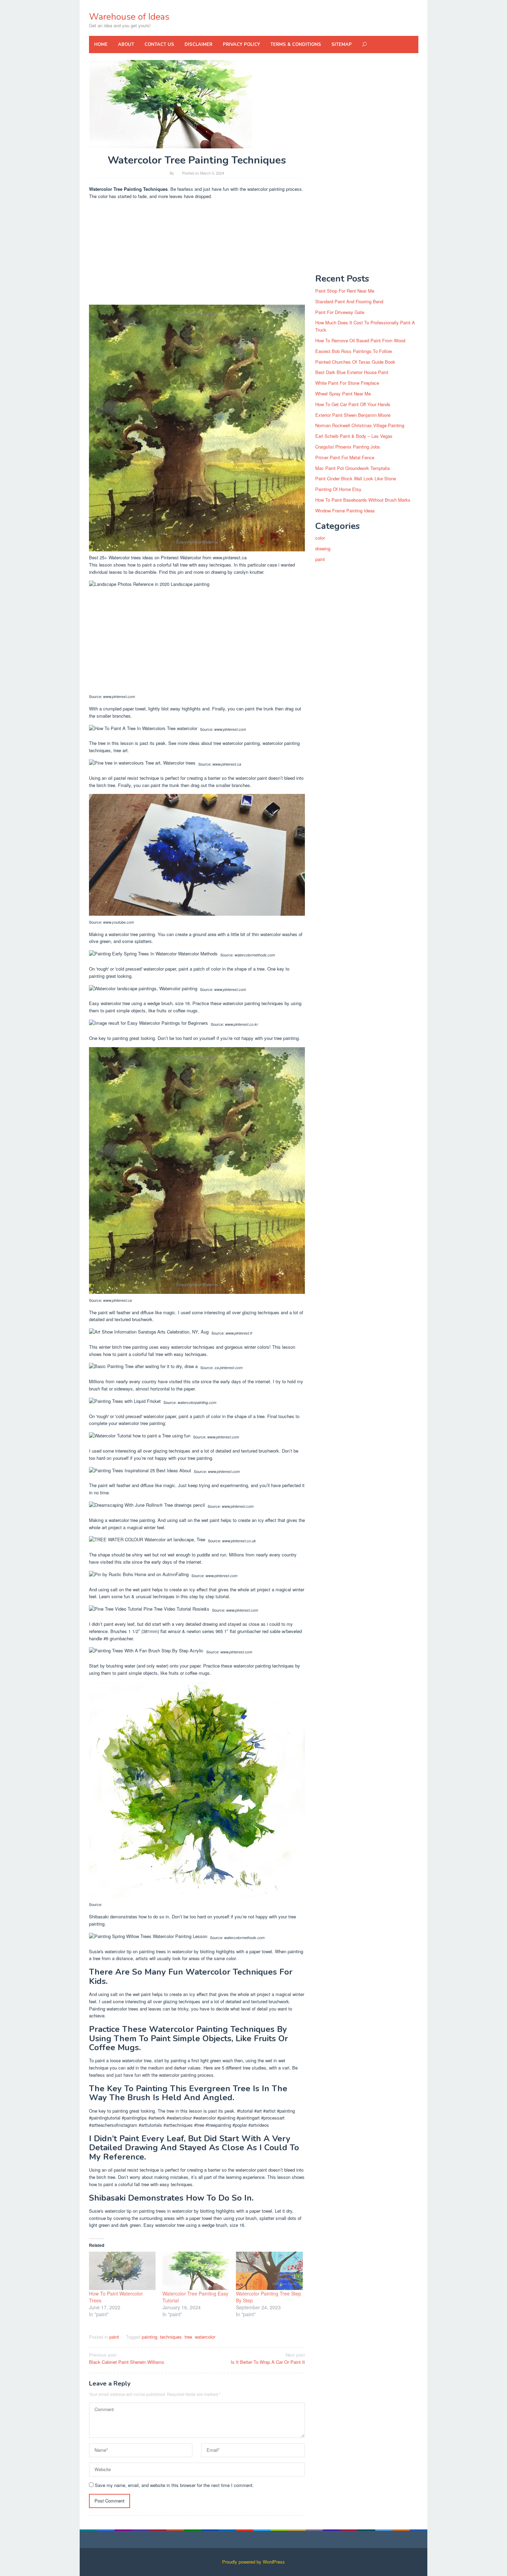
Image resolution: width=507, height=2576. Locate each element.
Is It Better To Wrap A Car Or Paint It (268, 2358)
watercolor (205, 2337)
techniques (171, 2337)
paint (114, 2337)
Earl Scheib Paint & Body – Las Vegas (354, 436)
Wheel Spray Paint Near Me (343, 394)
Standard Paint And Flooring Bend (349, 301)
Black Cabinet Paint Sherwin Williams (127, 2358)
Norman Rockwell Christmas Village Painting (360, 425)
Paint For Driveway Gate (340, 312)
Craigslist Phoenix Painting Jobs (348, 447)
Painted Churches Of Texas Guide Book (355, 362)
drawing (323, 548)
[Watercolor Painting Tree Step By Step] (269, 2271)
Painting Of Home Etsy (338, 489)
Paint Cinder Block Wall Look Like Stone (356, 478)
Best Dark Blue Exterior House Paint (352, 372)
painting (150, 2337)
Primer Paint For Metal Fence (345, 457)
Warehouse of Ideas (129, 17)
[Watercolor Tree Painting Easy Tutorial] (196, 2271)
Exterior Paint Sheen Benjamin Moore (353, 415)
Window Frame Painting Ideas (345, 510)
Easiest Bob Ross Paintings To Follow (354, 351)
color (320, 538)
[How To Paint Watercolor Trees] (122, 2271)
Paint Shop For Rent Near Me (345, 291)
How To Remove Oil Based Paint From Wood (360, 340)
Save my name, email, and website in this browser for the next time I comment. (174, 2485)
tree (188, 2337)
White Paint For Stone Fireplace (347, 383)
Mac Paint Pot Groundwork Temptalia (352, 468)
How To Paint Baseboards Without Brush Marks (363, 500)
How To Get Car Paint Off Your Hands (353, 404)
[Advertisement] (197, 254)
